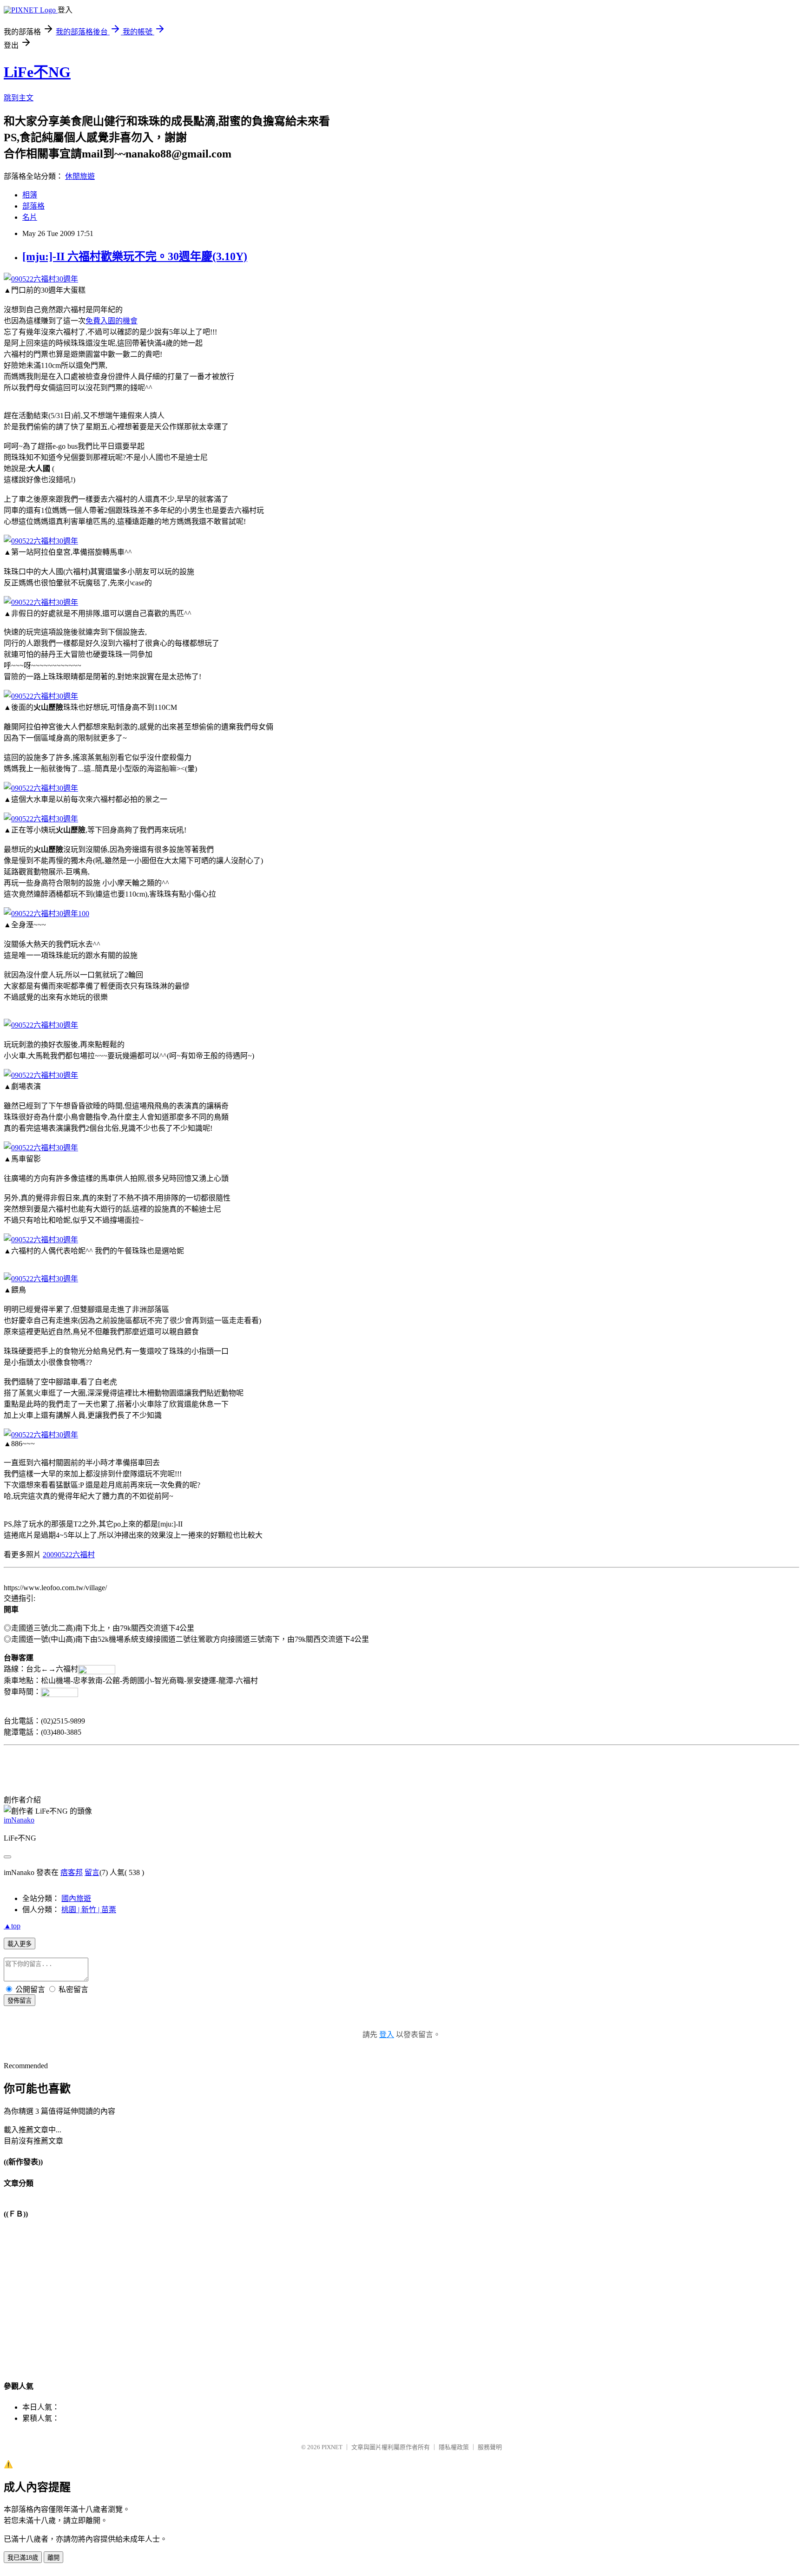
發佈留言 (20, 2001)
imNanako (19, 1820)
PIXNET (332, 2447)
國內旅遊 (76, 1898)
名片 (30, 217)
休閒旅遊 (80, 176)
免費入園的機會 (112, 321)
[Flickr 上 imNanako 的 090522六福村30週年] (41, 279)
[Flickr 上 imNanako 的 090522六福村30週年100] (46, 914)
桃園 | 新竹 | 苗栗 (89, 1910)
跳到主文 (19, 98)
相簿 (30, 195)
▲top (12, 1926)
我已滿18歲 (23, 2558)
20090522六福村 (69, 1555)
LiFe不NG (37, 72)
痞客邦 (72, 1872)
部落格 (33, 206)
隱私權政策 (454, 2447)
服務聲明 (490, 2447)
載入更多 (20, 1944)
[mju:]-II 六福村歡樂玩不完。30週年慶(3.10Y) (135, 256)
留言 (92, 1872)
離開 (53, 2558)
